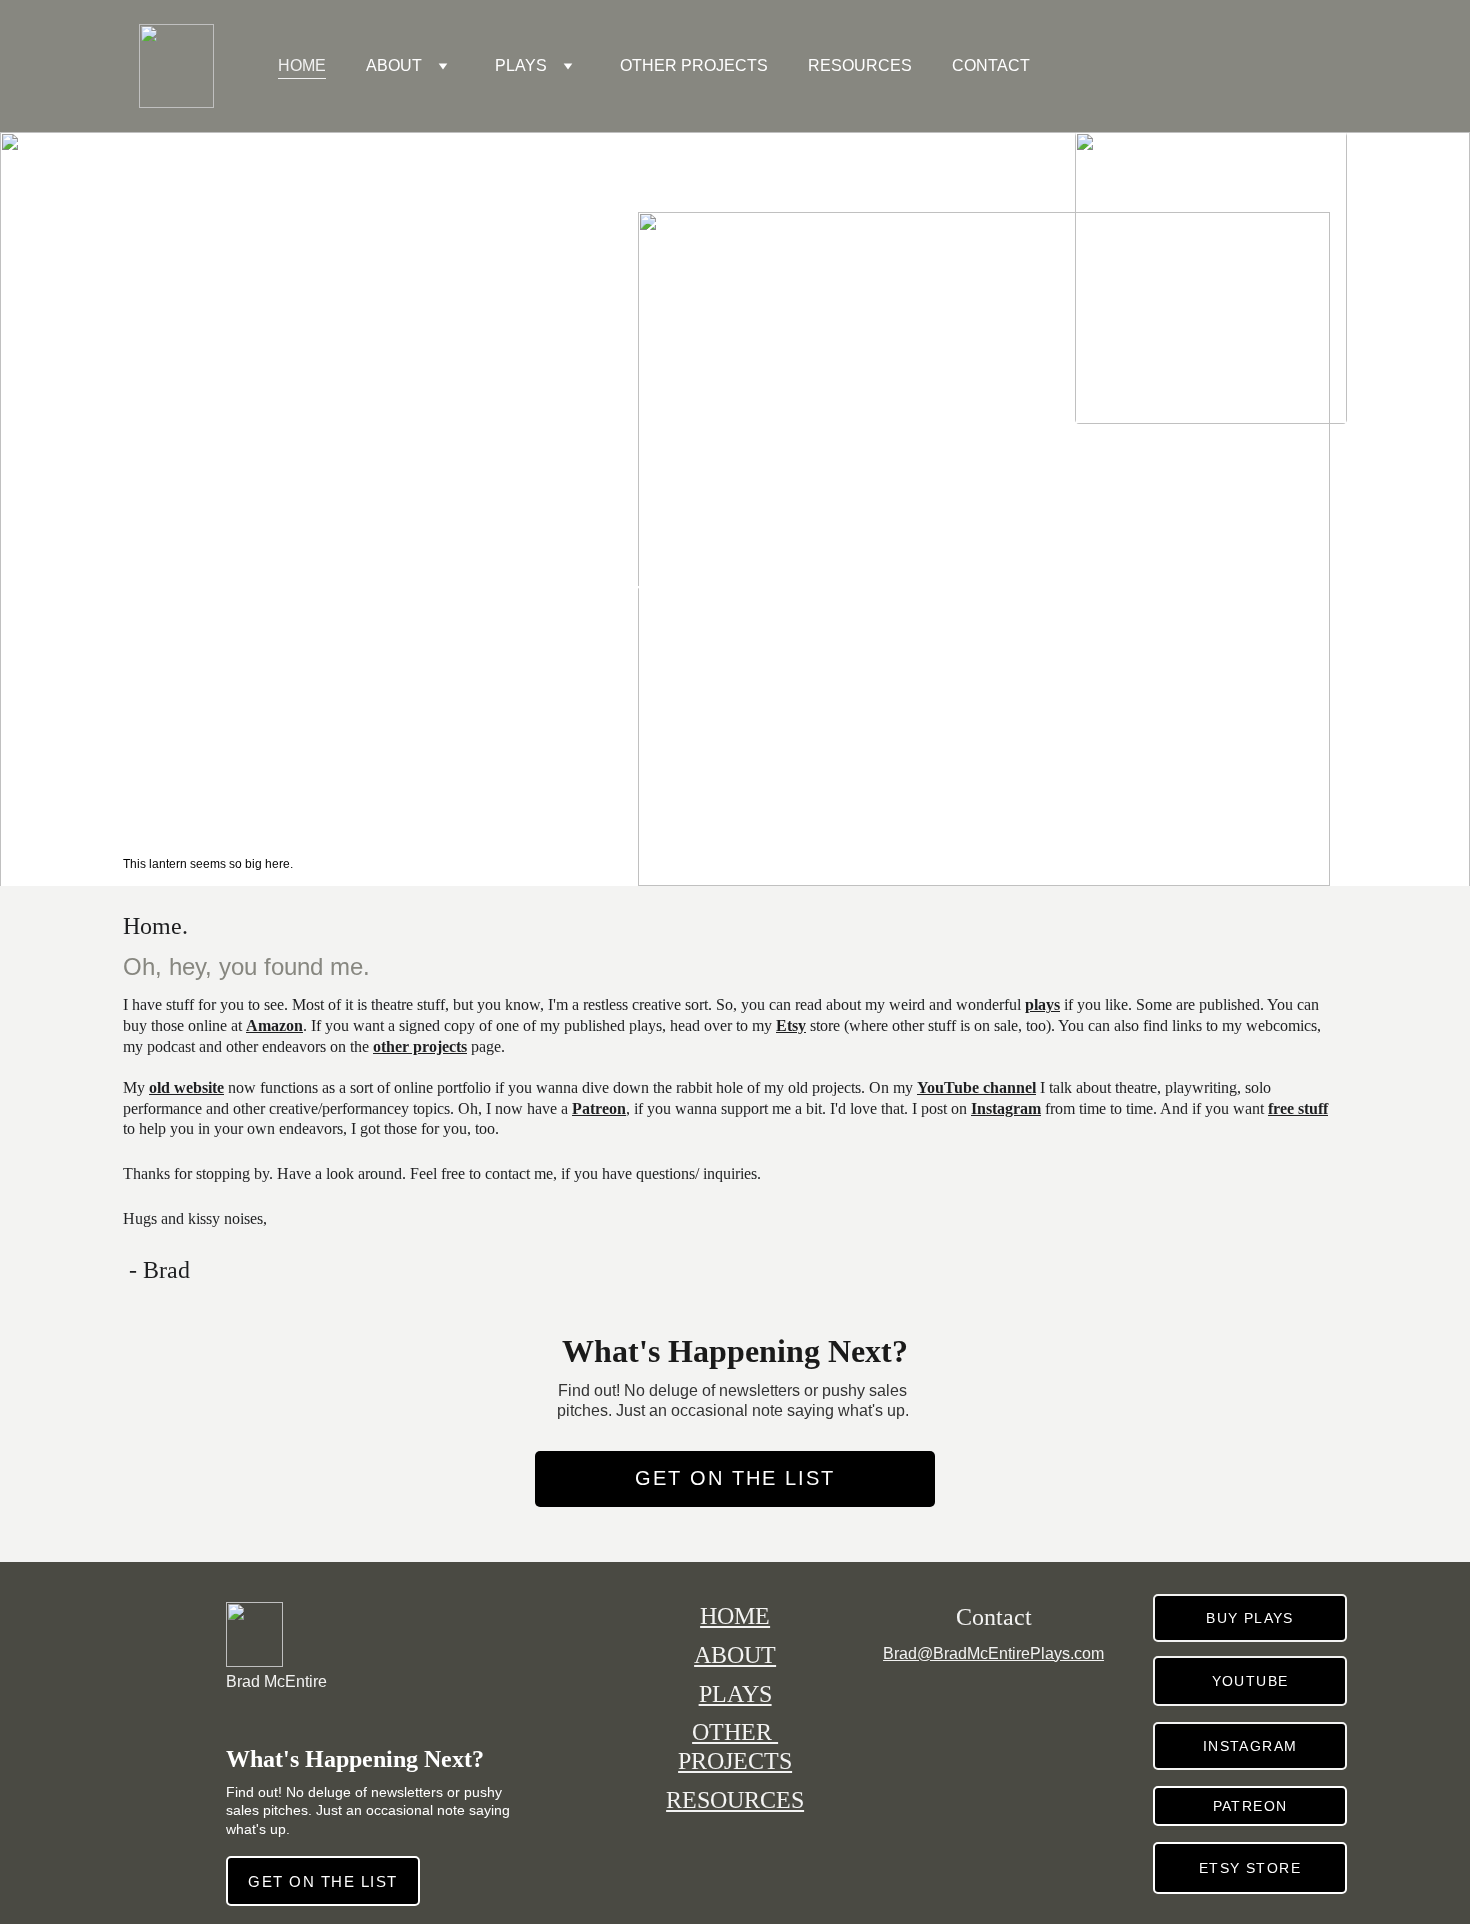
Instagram (1006, 1108)
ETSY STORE (1250, 1868)
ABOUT (394, 65)
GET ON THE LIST (735, 1478)
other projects (420, 1046)
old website (186, 1087)
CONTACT (991, 65)
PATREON (1250, 1806)
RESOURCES (860, 65)
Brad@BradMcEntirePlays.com (993, 1653)
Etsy (791, 1025)
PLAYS (521, 65)
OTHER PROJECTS (694, 65)
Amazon (274, 1025)
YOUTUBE (1250, 1681)
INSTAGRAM (1250, 1746)
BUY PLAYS (1250, 1618)
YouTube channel (976, 1087)
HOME (302, 65)
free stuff (1298, 1108)
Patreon (599, 1108)
